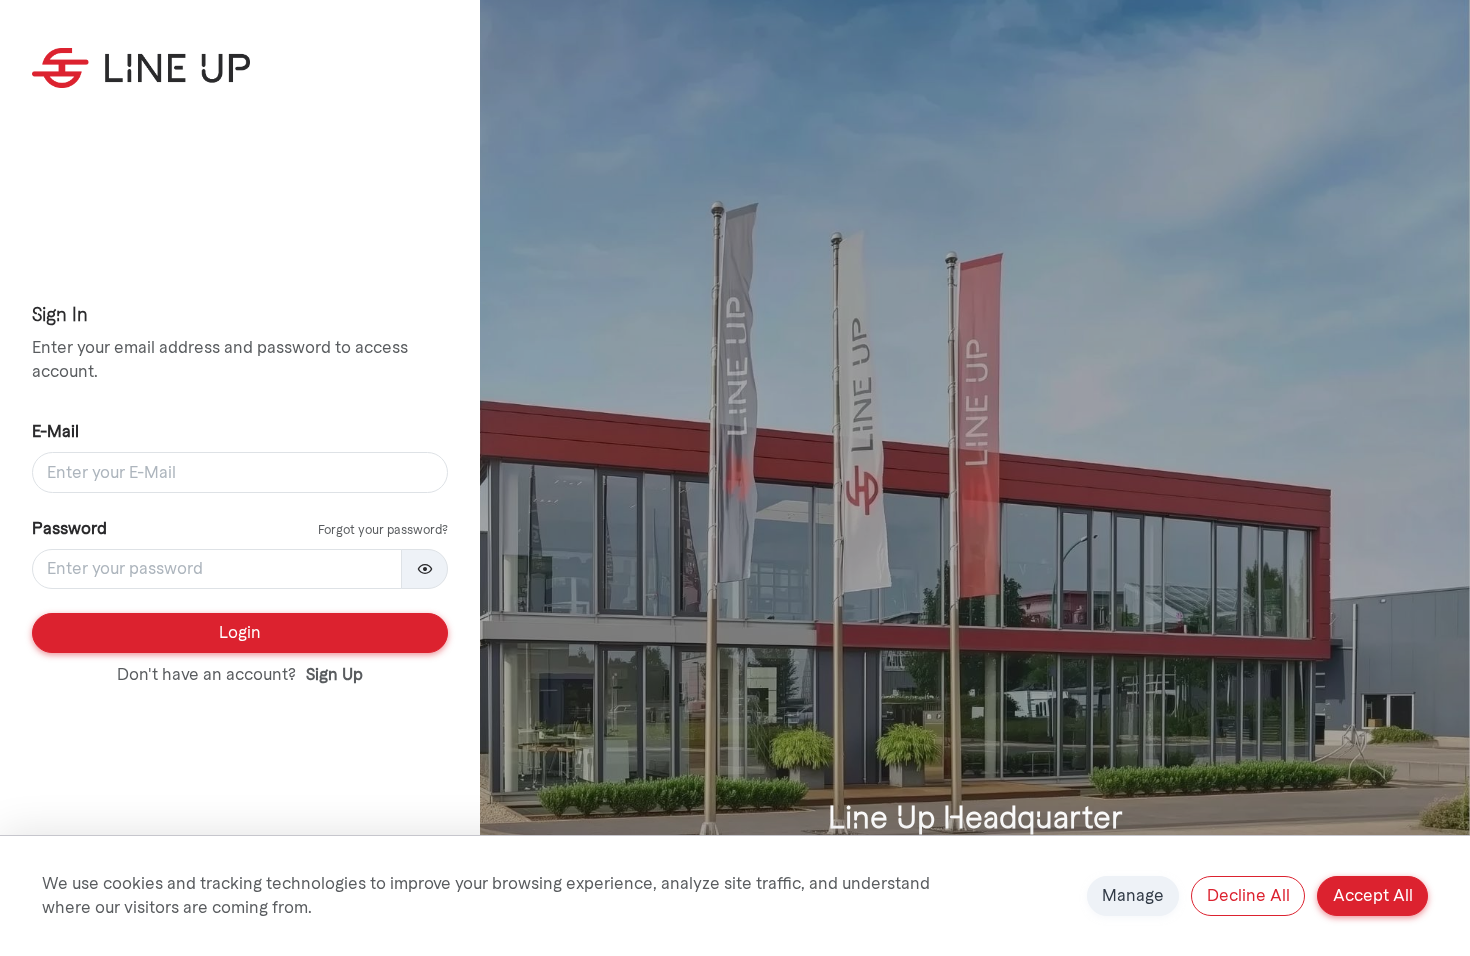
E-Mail (55, 431)
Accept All (1373, 895)
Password (69, 528)
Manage (1133, 895)
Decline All (1248, 895)
